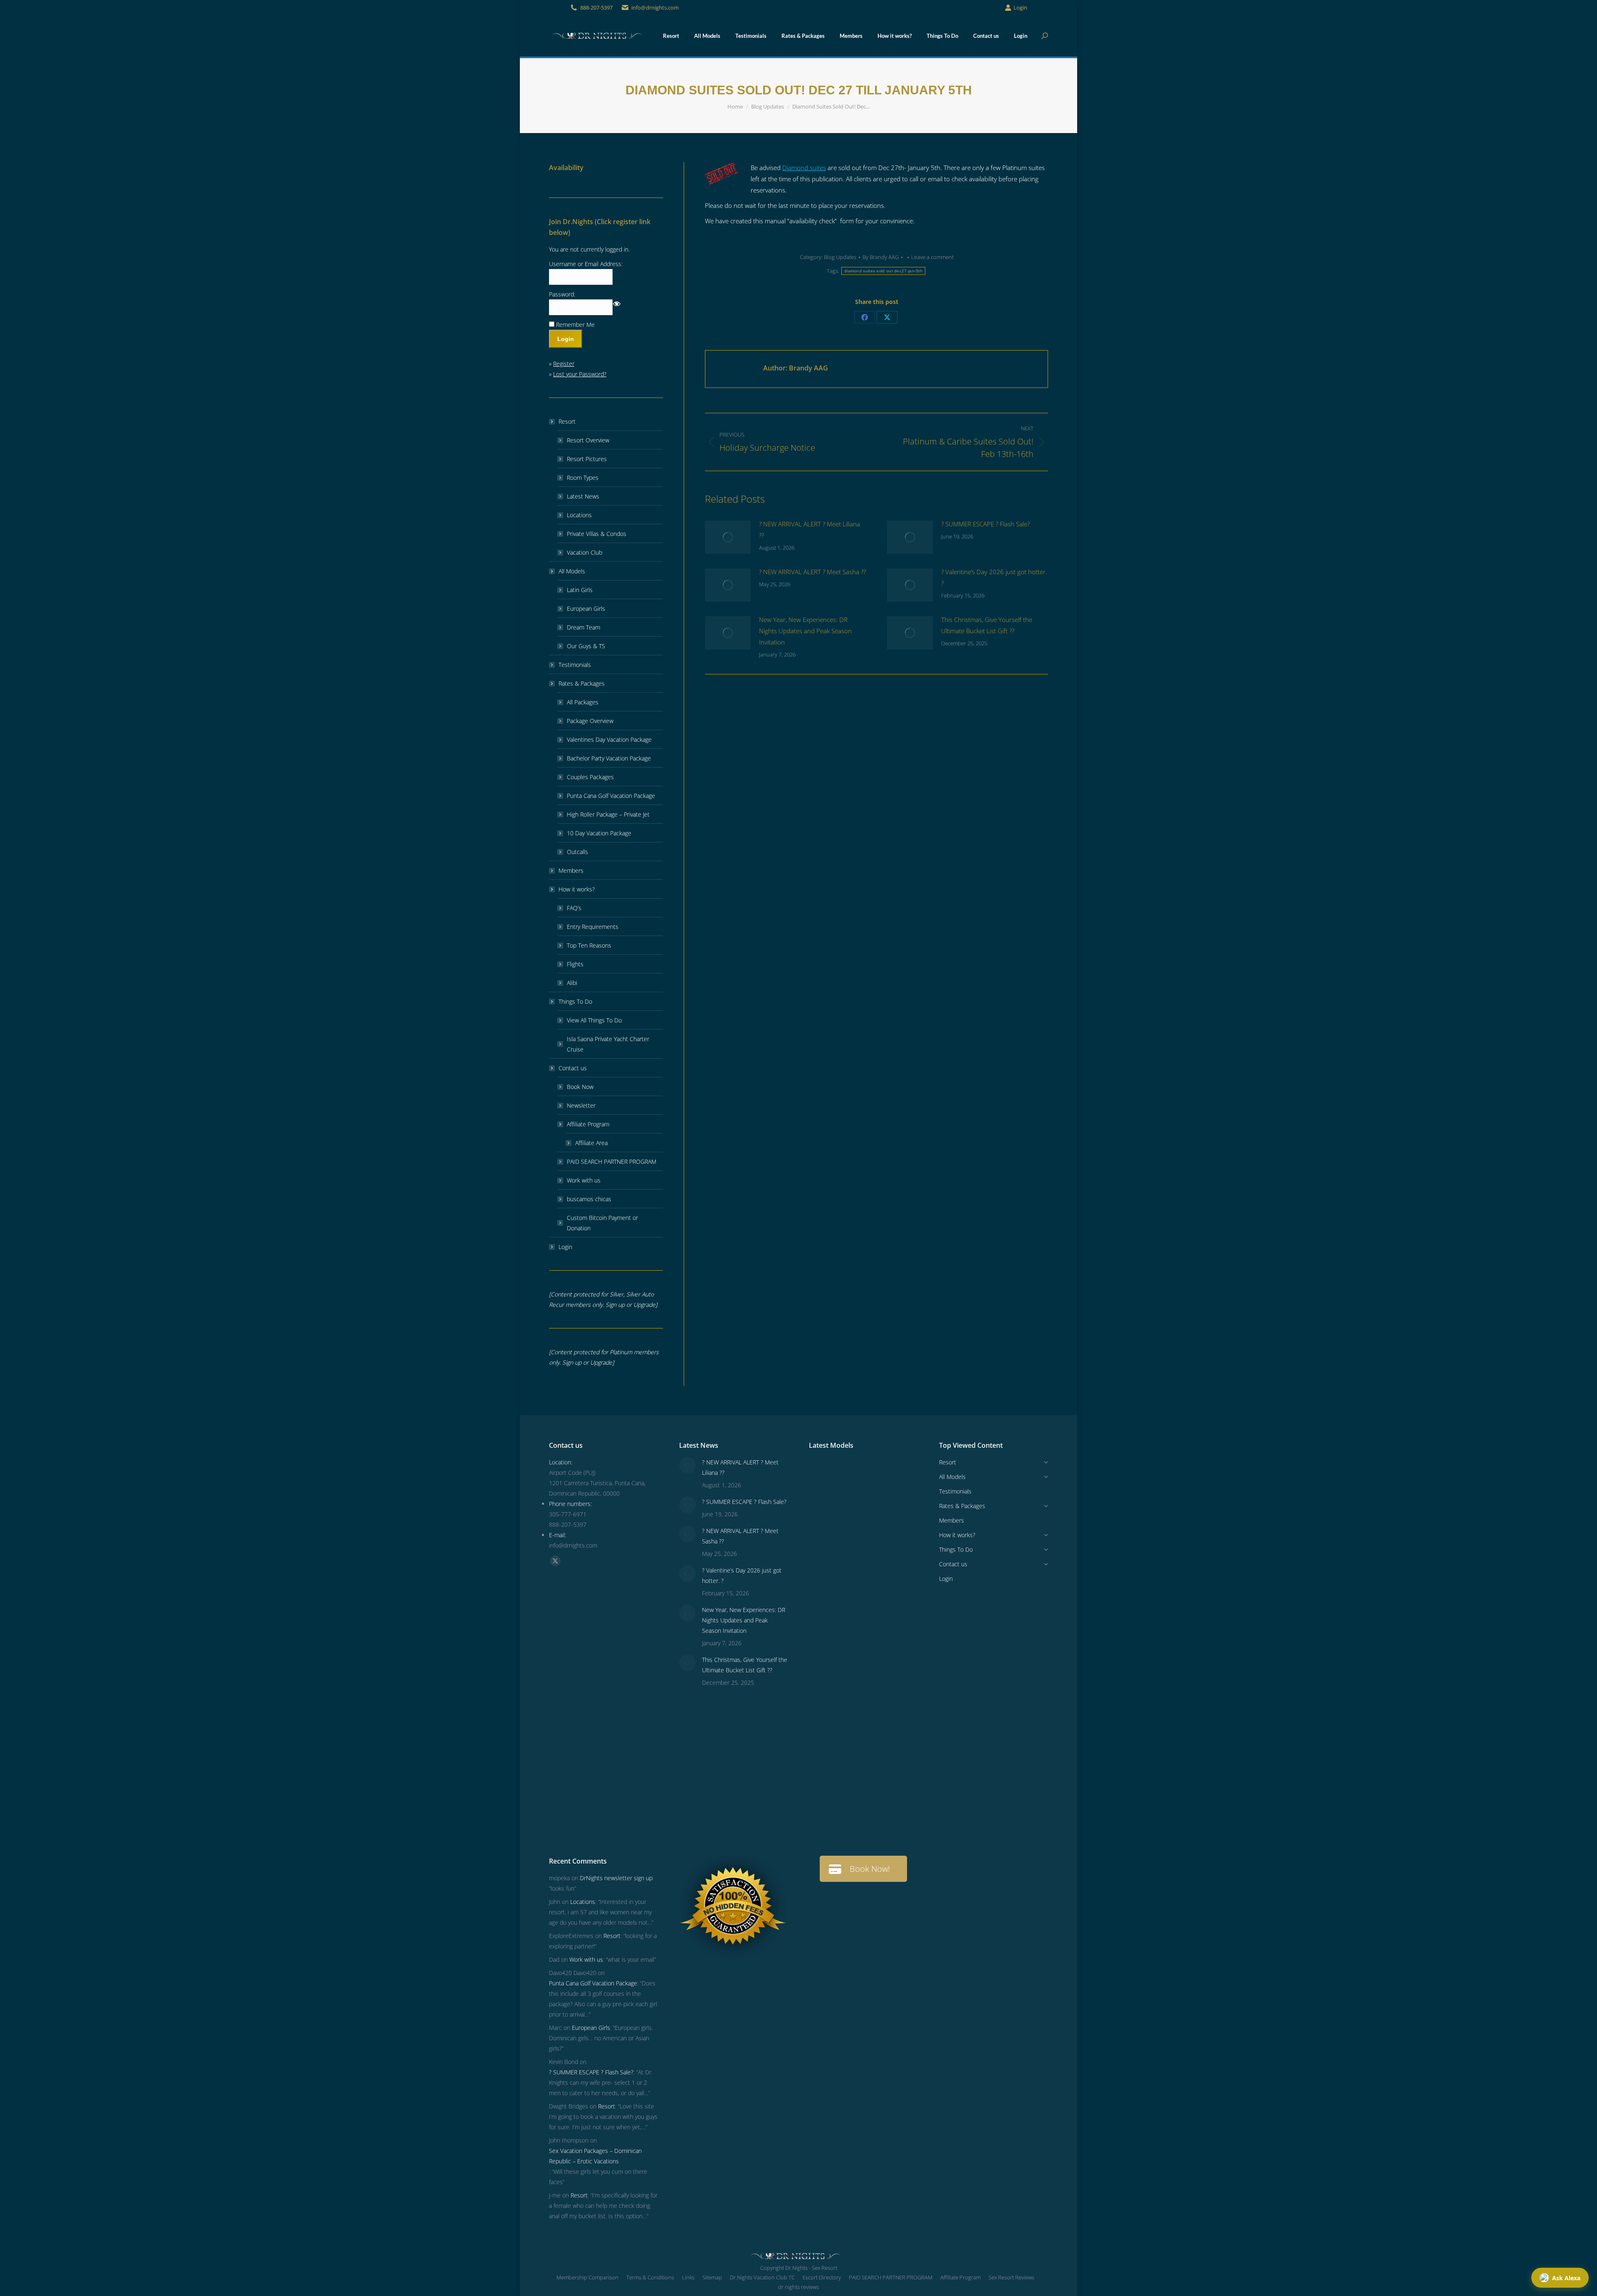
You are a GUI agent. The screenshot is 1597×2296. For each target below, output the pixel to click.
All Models (572, 571)
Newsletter (581, 1105)
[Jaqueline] (889, 1795)
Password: (562, 294)
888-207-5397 (596, 7)
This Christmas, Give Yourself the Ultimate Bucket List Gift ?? (987, 625)
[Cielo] (825, 1699)
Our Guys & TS (586, 646)
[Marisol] (889, 1763)
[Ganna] (889, 1635)
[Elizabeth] (825, 1827)
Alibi (572, 983)
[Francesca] (857, 1667)
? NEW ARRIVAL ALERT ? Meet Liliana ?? (810, 530)
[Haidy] (889, 1827)
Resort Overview (588, 440)
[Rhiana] (825, 1539)
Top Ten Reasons (589, 945)
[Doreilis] (889, 1699)
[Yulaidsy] (857, 1507)
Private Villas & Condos (597, 534)
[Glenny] (857, 1731)
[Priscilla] (889, 1475)
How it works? (577, 889)
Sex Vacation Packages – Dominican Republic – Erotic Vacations (595, 2156)
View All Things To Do (594, 1020)
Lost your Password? (580, 374)
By (881, 257)
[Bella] (825, 1667)
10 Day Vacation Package (599, 833)
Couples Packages (590, 777)
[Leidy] (857, 1539)
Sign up (615, 1305)
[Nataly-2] (825, 1731)
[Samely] (825, 1635)
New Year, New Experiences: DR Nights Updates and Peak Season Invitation (805, 631)
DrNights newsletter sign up (616, 1878)
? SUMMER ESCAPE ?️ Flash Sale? (985, 524)
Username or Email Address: (586, 264)
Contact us (573, 1068)
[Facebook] (865, 317)
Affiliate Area (591, 1143)
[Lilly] (889, 1539)
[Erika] (857, 1603)
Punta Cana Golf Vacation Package (611, 796)
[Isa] (889, 1731)
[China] (889, 1507)
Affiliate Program (588, 1124)
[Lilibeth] (825, 1795)
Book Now (580, 1087)
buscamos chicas (589, 1199)
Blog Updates (840, 257)
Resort (567, 421)
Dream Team (583, 627)
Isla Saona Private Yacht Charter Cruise (608, 1044)
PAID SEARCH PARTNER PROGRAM (612, 1162)
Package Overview (590, 721)
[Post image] (728, 537)
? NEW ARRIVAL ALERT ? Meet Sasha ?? (812, 572)
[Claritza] (889, 1603)
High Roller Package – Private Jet (608, 814)
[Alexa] (857, 1699)
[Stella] (889, 1667)
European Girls (586, 609)
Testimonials (575, 665)
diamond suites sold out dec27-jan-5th (883, 271)
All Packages (583, 702)
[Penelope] (857, 1475)
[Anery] (825, 1603)
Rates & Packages (582, 683)
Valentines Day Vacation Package (609, 739)
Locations (579, 515)
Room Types (583, 478)
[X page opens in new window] (555, 1561)
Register (564, 364)
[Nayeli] (857, 1635)
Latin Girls (580, 590)
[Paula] (857, 1795)
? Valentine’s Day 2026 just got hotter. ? (994, 577)
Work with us (584, 1180)
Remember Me (575, 325)
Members (571, 870)
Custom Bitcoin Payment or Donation (602, 1223)
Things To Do (575, 1001)
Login (1020, 7)
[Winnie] (825, 1571)
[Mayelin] (825, 1763)
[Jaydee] (857, 1763)
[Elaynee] (825, 1507)
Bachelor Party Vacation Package (609, 758)
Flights (575, 964)
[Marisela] (857, 1827)
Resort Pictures (587, 459)
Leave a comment (932, 257)
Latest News (583, 496)
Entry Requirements (593, 927)
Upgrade (644, 1305)
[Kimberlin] (889, 1571)
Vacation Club (585, 552)
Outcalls (577, 852)
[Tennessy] (825, 1475)
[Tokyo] (857, 1571)
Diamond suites (804, 168)
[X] (887, 317)
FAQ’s (574, 908)
